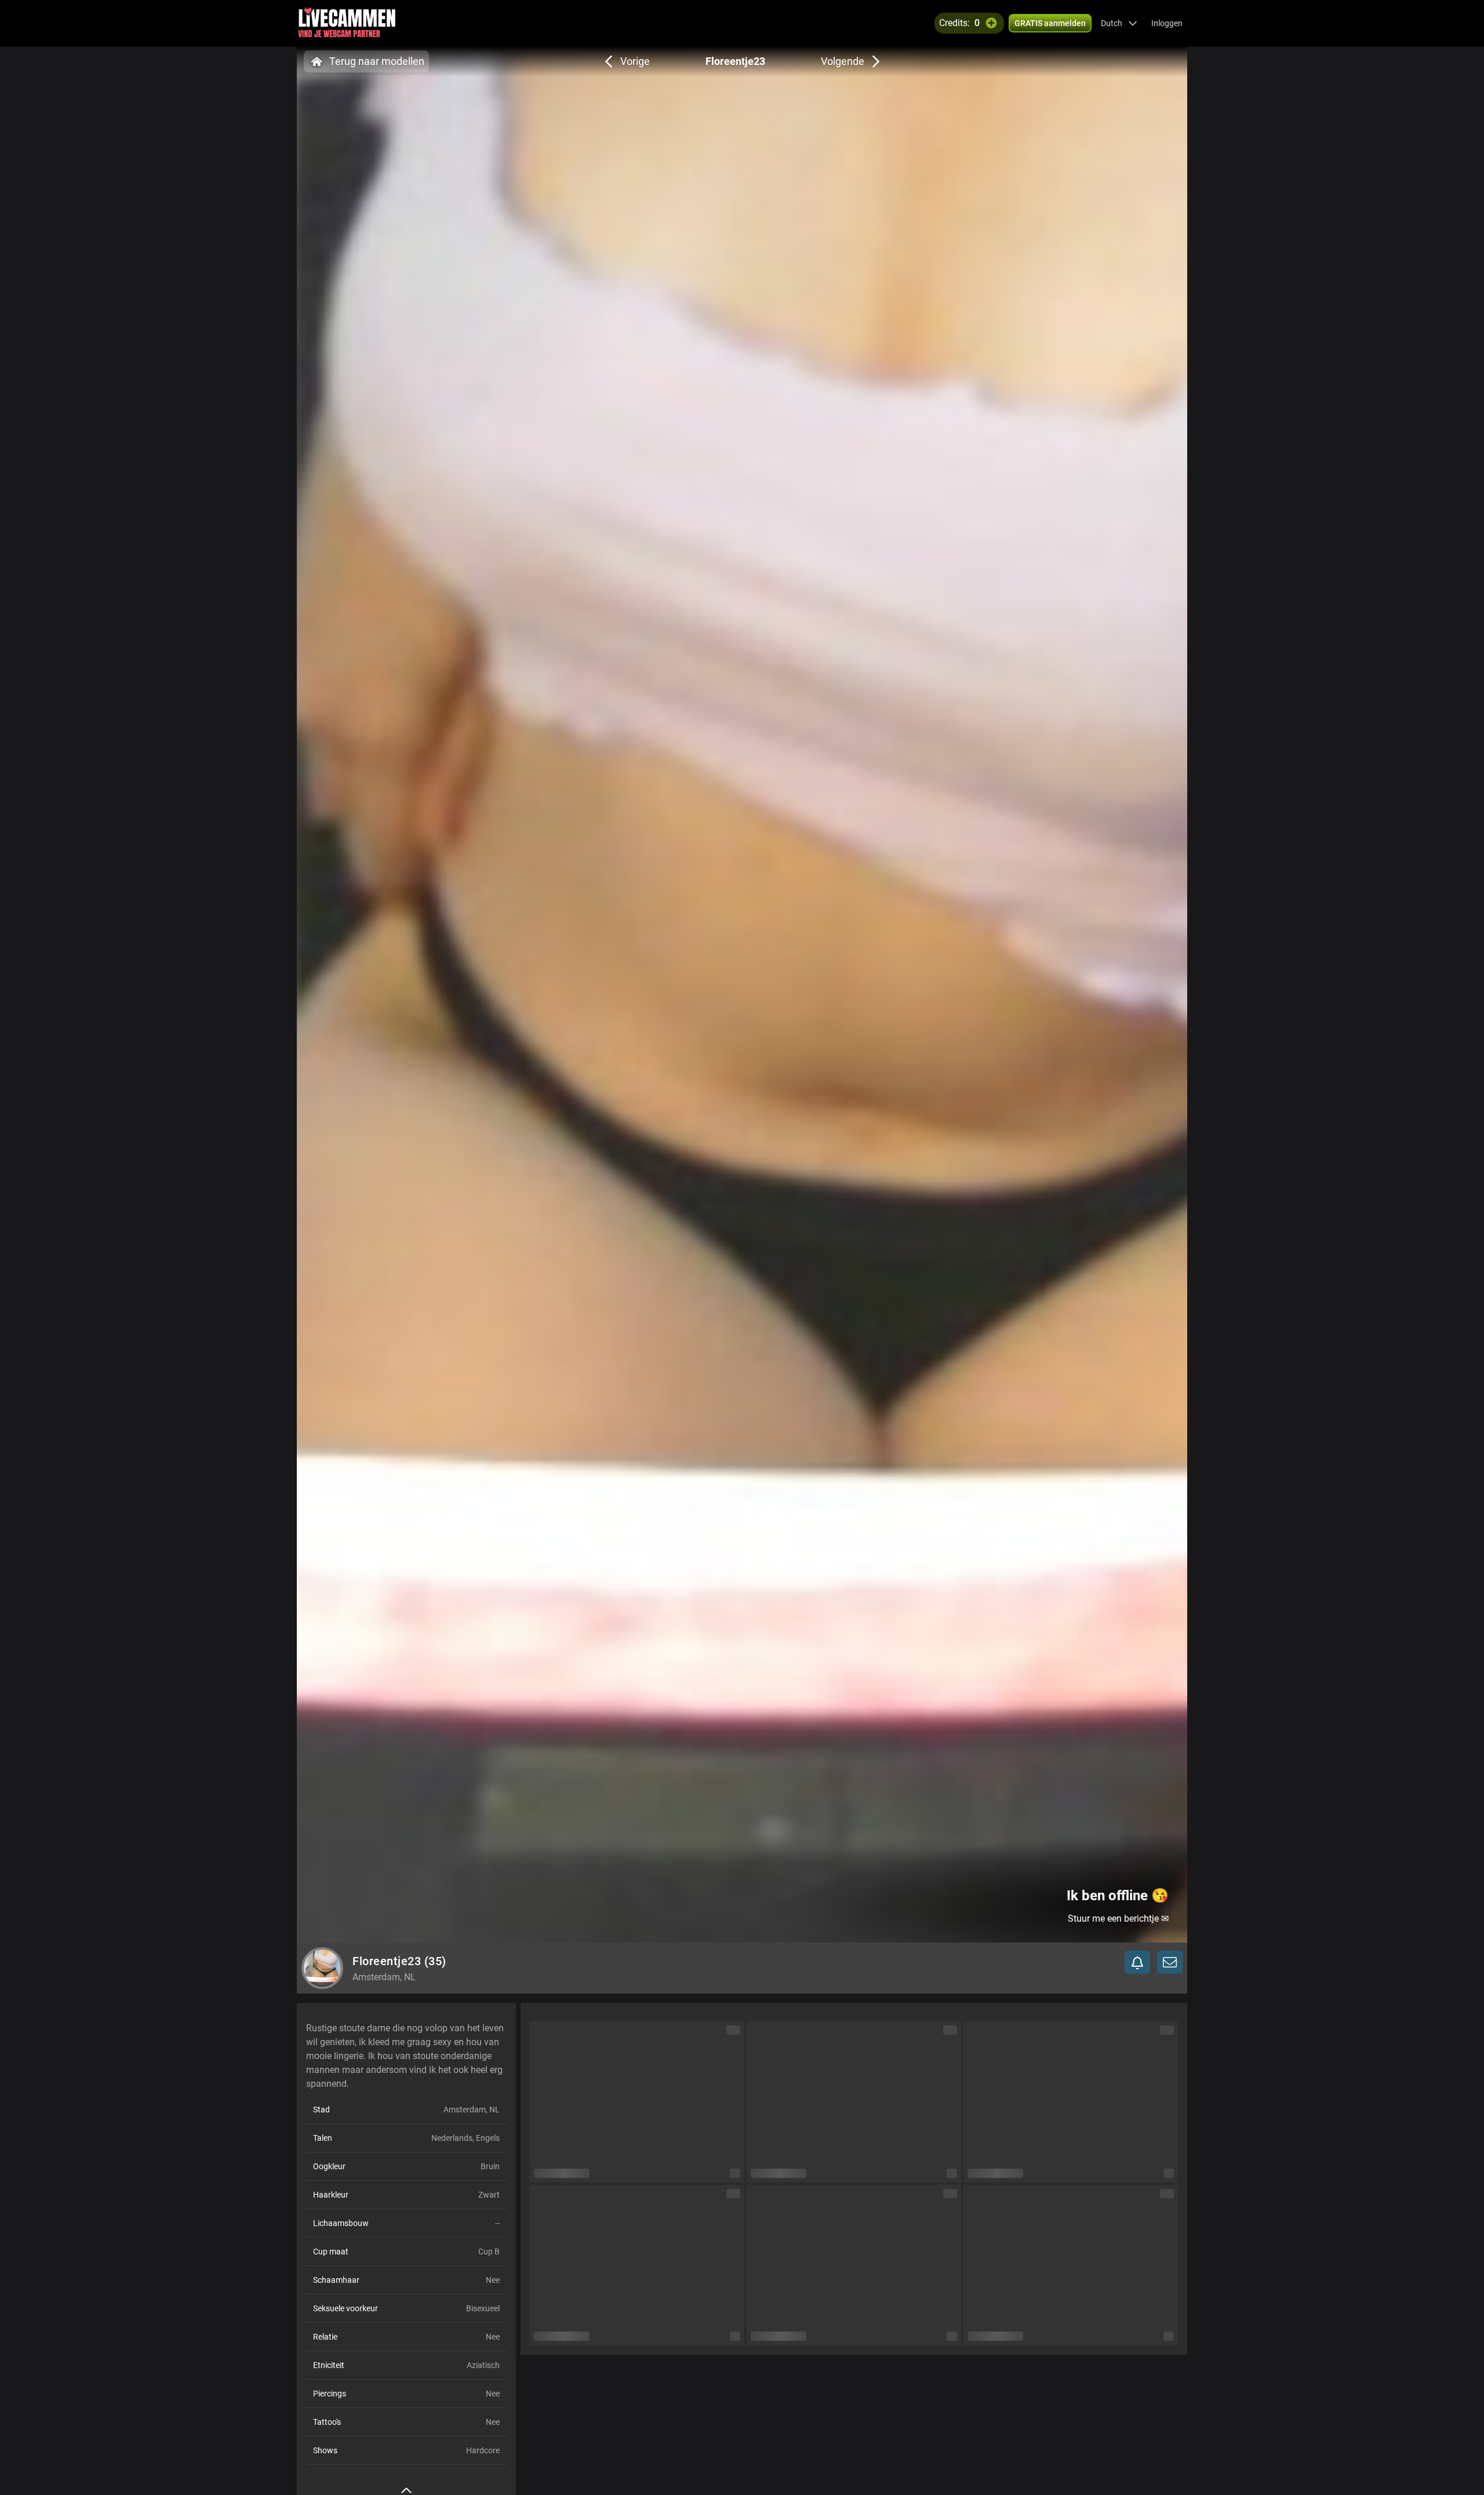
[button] (1119, 23)
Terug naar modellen (377, 61)
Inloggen (1167, 23)
